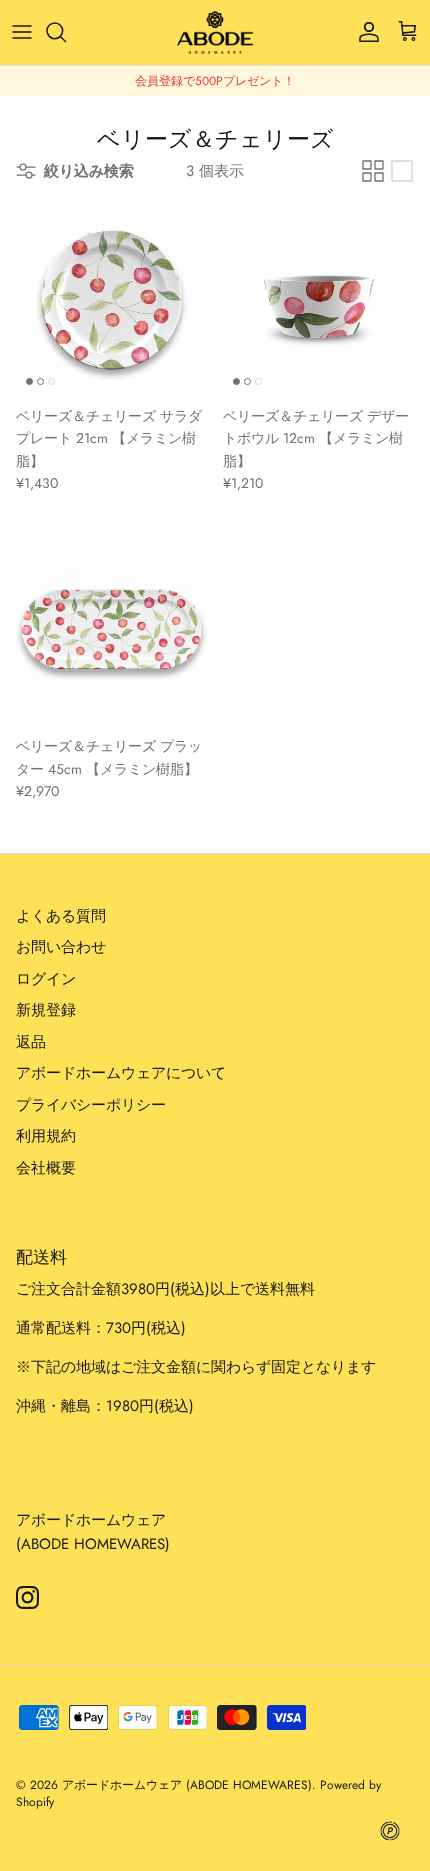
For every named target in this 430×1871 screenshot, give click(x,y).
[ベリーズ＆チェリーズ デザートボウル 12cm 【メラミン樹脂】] (318, 299)
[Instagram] (27, 1597)
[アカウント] (364, 32)
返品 (31, 1042)
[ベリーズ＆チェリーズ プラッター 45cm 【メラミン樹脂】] (111, 629)
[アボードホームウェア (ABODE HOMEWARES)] (215, 32)
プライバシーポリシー (91, 1105)
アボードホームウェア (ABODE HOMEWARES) (187, 1785)
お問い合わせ (61, 947)
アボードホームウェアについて (121, 1073)
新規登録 (46, 1010)
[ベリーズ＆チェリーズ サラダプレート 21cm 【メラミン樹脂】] (111, 299)
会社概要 (46, 1168)
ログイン (46, 979)
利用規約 (46, 1136)
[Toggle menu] (22, 32)
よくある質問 (61, 916)
